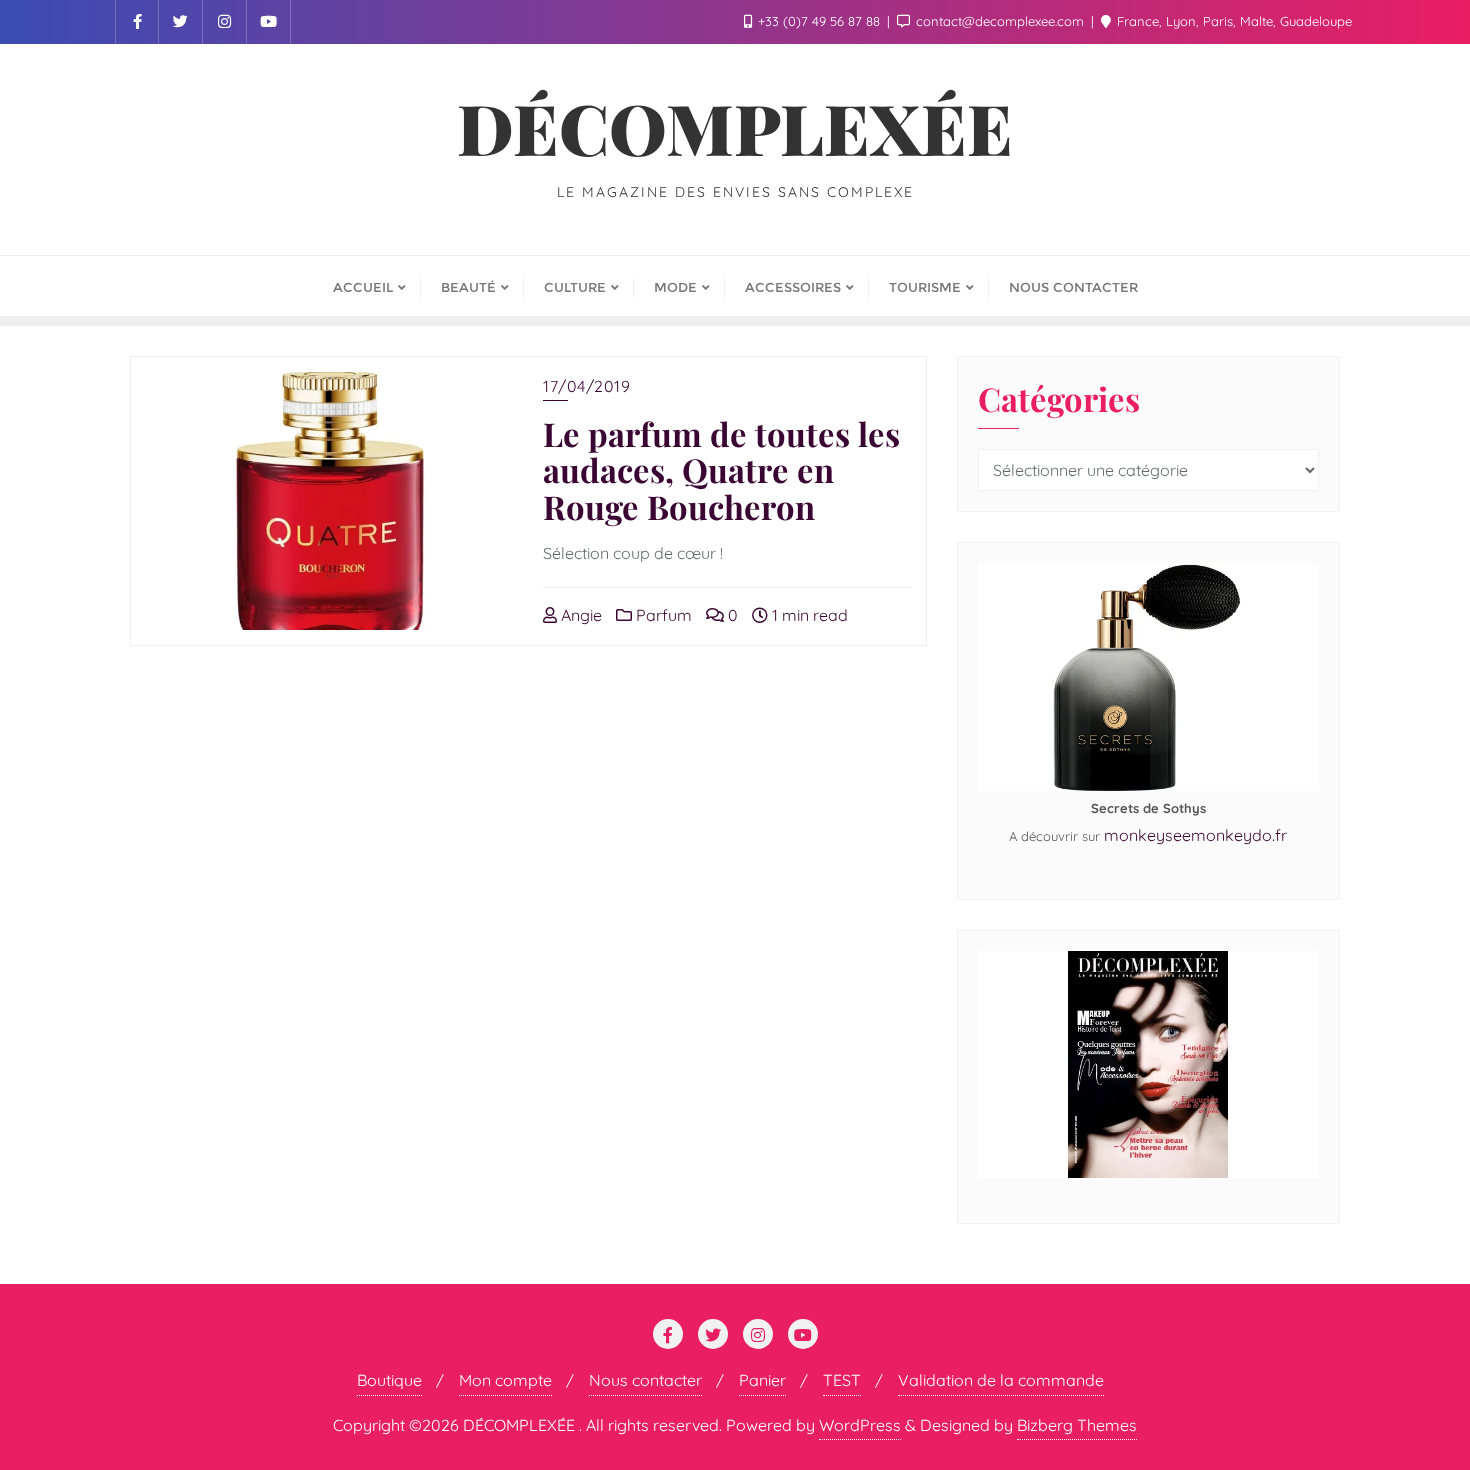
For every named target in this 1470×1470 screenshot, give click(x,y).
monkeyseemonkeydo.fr (1195, 835)
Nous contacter (645, 1380)
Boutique (389, 1380)
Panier (762, 1380)
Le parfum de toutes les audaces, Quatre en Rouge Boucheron (721, 469)
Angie (579, 615)
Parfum (662, 615)
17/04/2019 (586, 386)
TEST (842, 1380)
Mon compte (505, 1380)
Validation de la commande (1001, 1380)
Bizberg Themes (1077, 1425)
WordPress (860, 1425)
